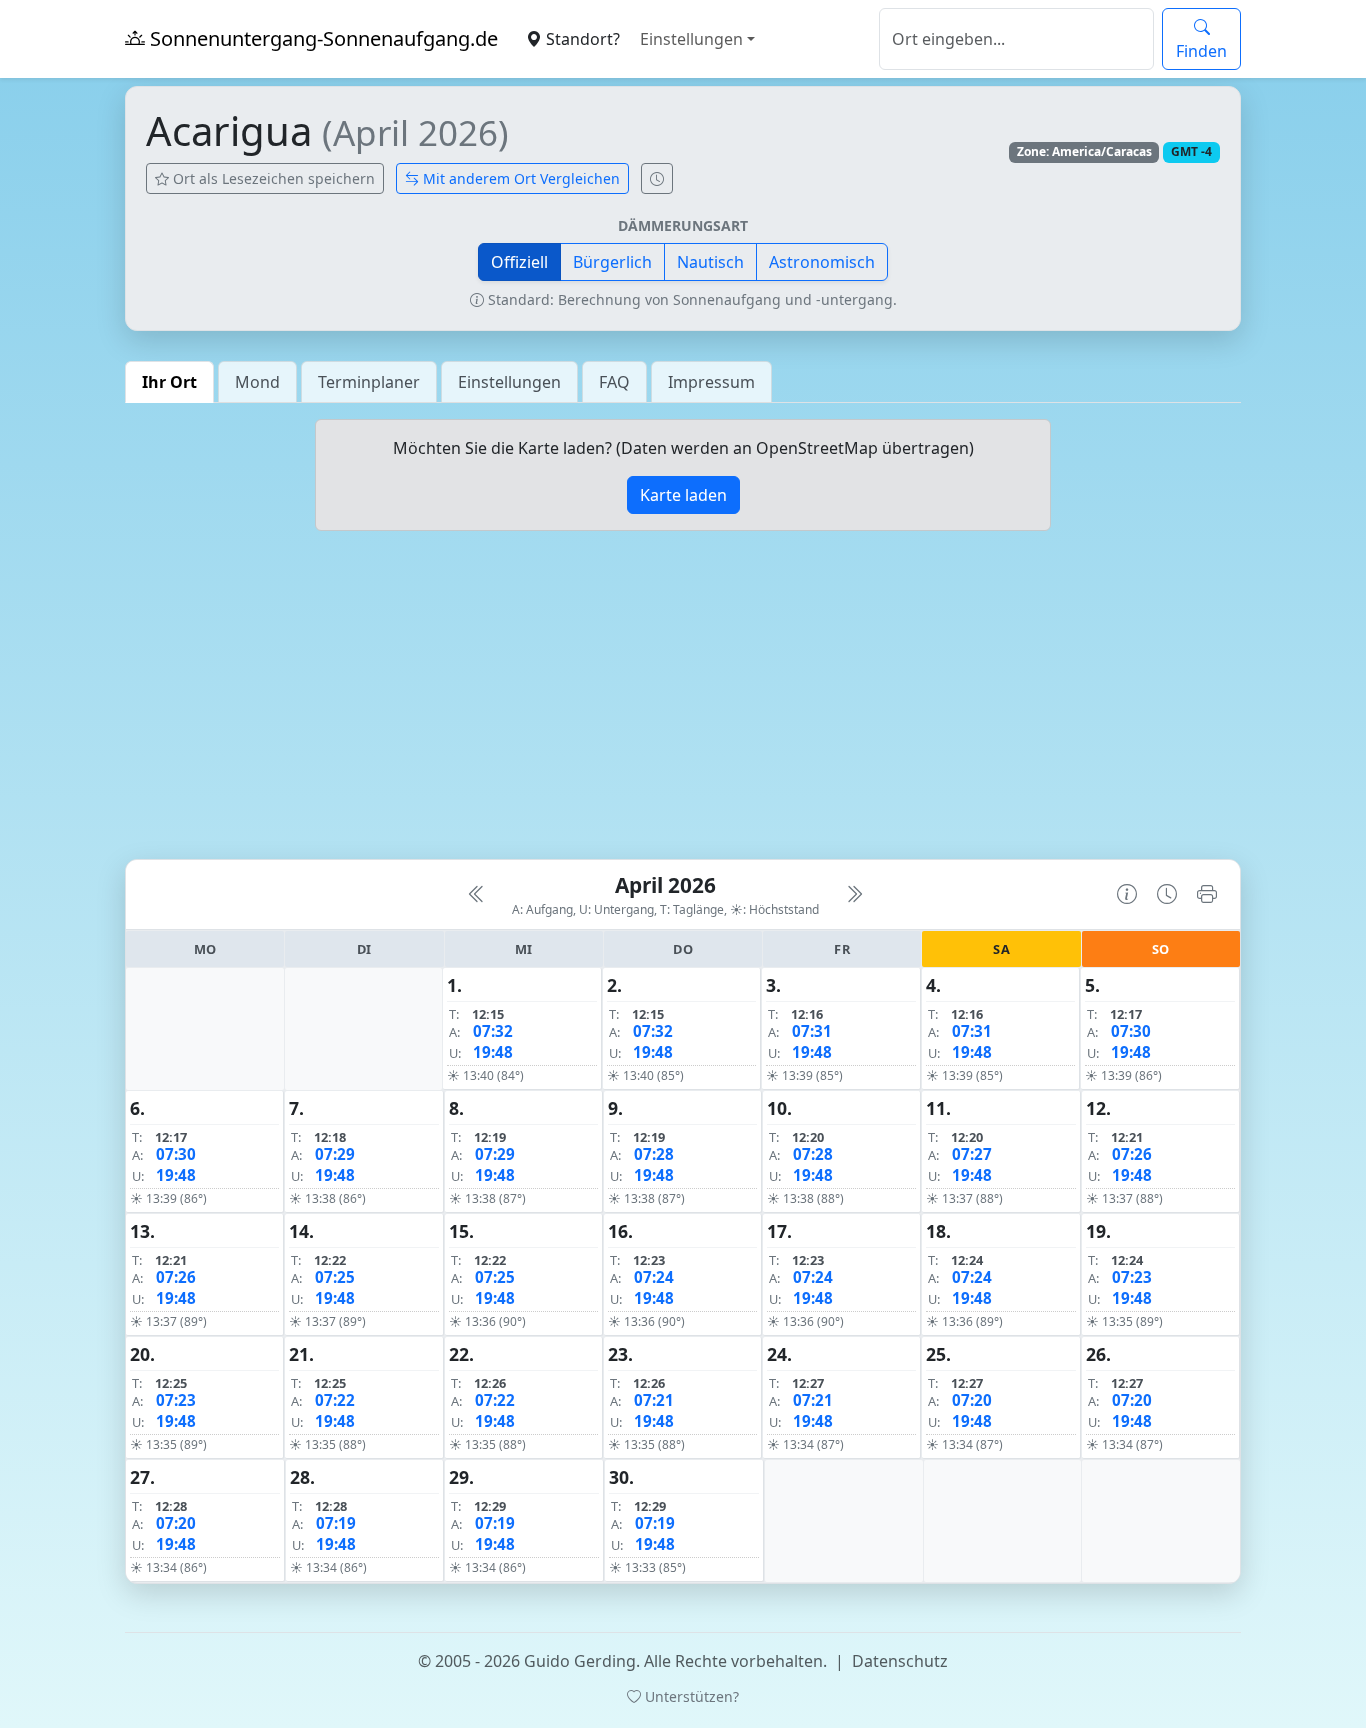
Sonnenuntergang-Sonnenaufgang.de (321, 38)
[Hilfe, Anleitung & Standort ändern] (1127, 894)
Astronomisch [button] (822, 262)
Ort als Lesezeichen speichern (272, 178)
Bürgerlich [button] (612, 262)
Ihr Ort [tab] (169, 382)
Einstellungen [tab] (509, 382)
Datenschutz (900, 1661)
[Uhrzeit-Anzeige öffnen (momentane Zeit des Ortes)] (657, 178)
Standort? (581, 39)
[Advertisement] (683, 703)
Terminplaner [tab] (369, 382)
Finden (1201, 51)
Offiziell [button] (519, 262)
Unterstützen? (690, 1696)
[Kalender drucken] (1207, 894)
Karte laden (683, 495)
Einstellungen (691, 39)
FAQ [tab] (614, 382)
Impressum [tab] (711, 382)
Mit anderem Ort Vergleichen (519, 178)
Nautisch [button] (710, 262)
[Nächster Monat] (854, 894)
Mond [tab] (257, 382)
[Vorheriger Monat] (477, 894)
